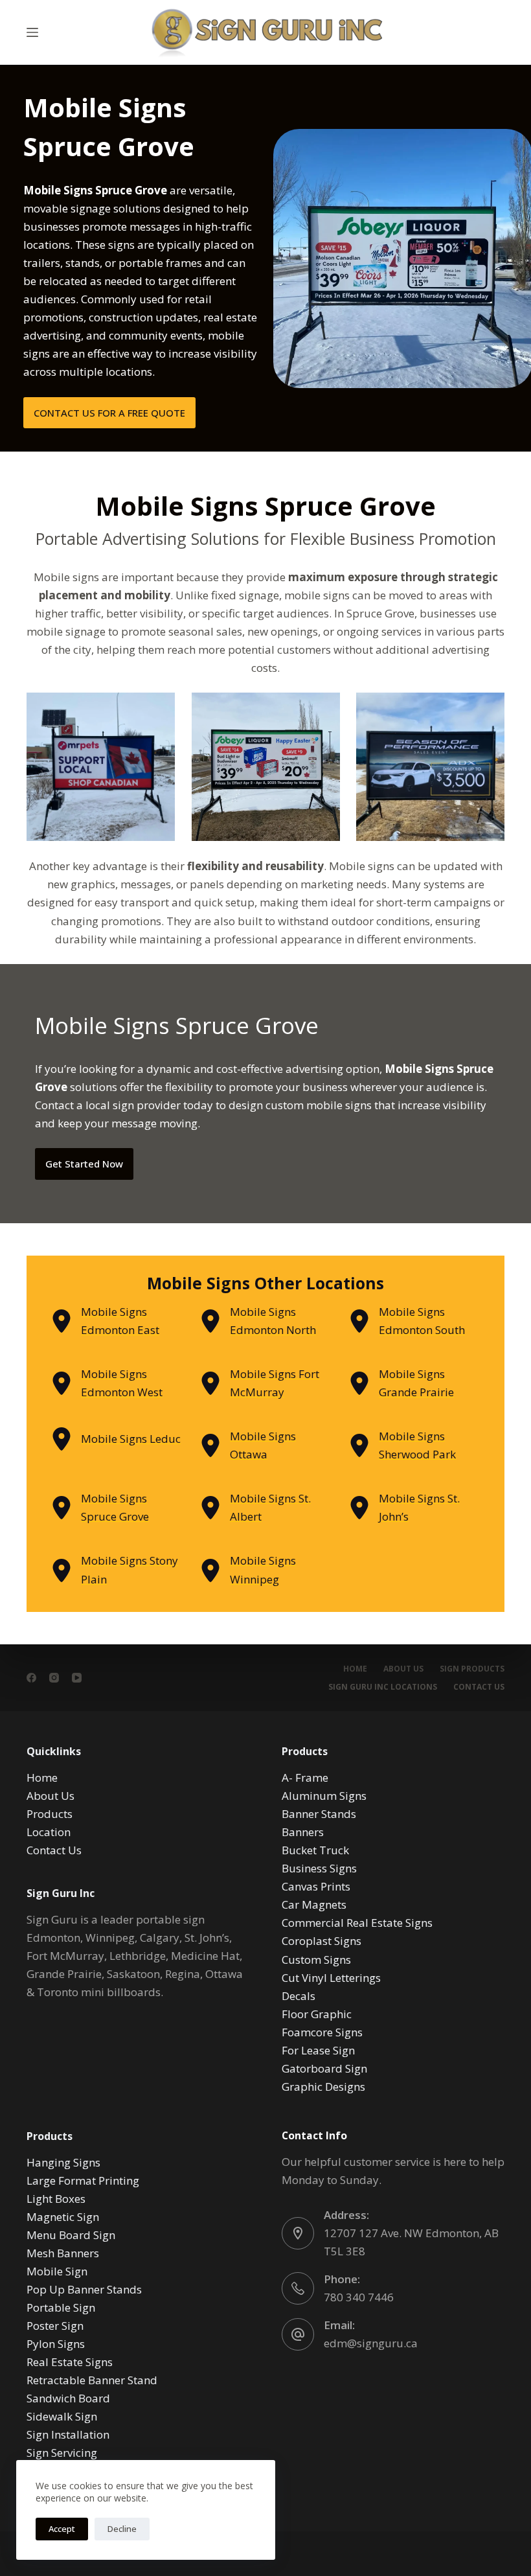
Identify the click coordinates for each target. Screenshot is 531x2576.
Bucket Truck (315, 1850)
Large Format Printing (83, 2180)
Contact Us (479, 1687)
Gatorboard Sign (324, 2068)
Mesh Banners (63, 2253)
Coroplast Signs (322, 1941)
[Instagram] (54, 1678)
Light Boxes (56, 2199)
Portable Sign (61, 2307)
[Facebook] (31, 1678)
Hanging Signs (63, 2162)
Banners (303, 1832)
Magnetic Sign (63, 2217)
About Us (403, 1669)
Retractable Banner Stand (92, 2380)
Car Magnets (314, 1904)
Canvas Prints (316, 1886)
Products (50, 1814)
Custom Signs (316, 1960)
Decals (299, 1996)
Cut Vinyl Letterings (331, 1978)
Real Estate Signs (70, 2362)
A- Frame (305, 1777)
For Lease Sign (318, 2050)
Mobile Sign (57, 2271)
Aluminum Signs (324, 1796)
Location (49, 1832)
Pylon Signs (56, 2344)
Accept (62, 2529)
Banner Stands (319, 1814)
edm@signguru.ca (371, 2343)
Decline (122, 2529)
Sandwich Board (68, 2398)
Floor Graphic (317, 2014)
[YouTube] (77, 1678)
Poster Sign (55, 2326)
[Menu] (32, 32)
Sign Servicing (62, 2453)
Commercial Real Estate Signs (357, 1923)
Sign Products (472, 1669)
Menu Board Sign (71, 2235)
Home (355, 1669)
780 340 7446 (359, 2297)
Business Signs (319, 1868)
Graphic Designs (323, 2087)
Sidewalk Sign (62, 2416)
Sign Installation (68, 2434)
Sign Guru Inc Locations (383, 1687)
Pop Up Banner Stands (84, 2289)
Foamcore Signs (322, 2032)
